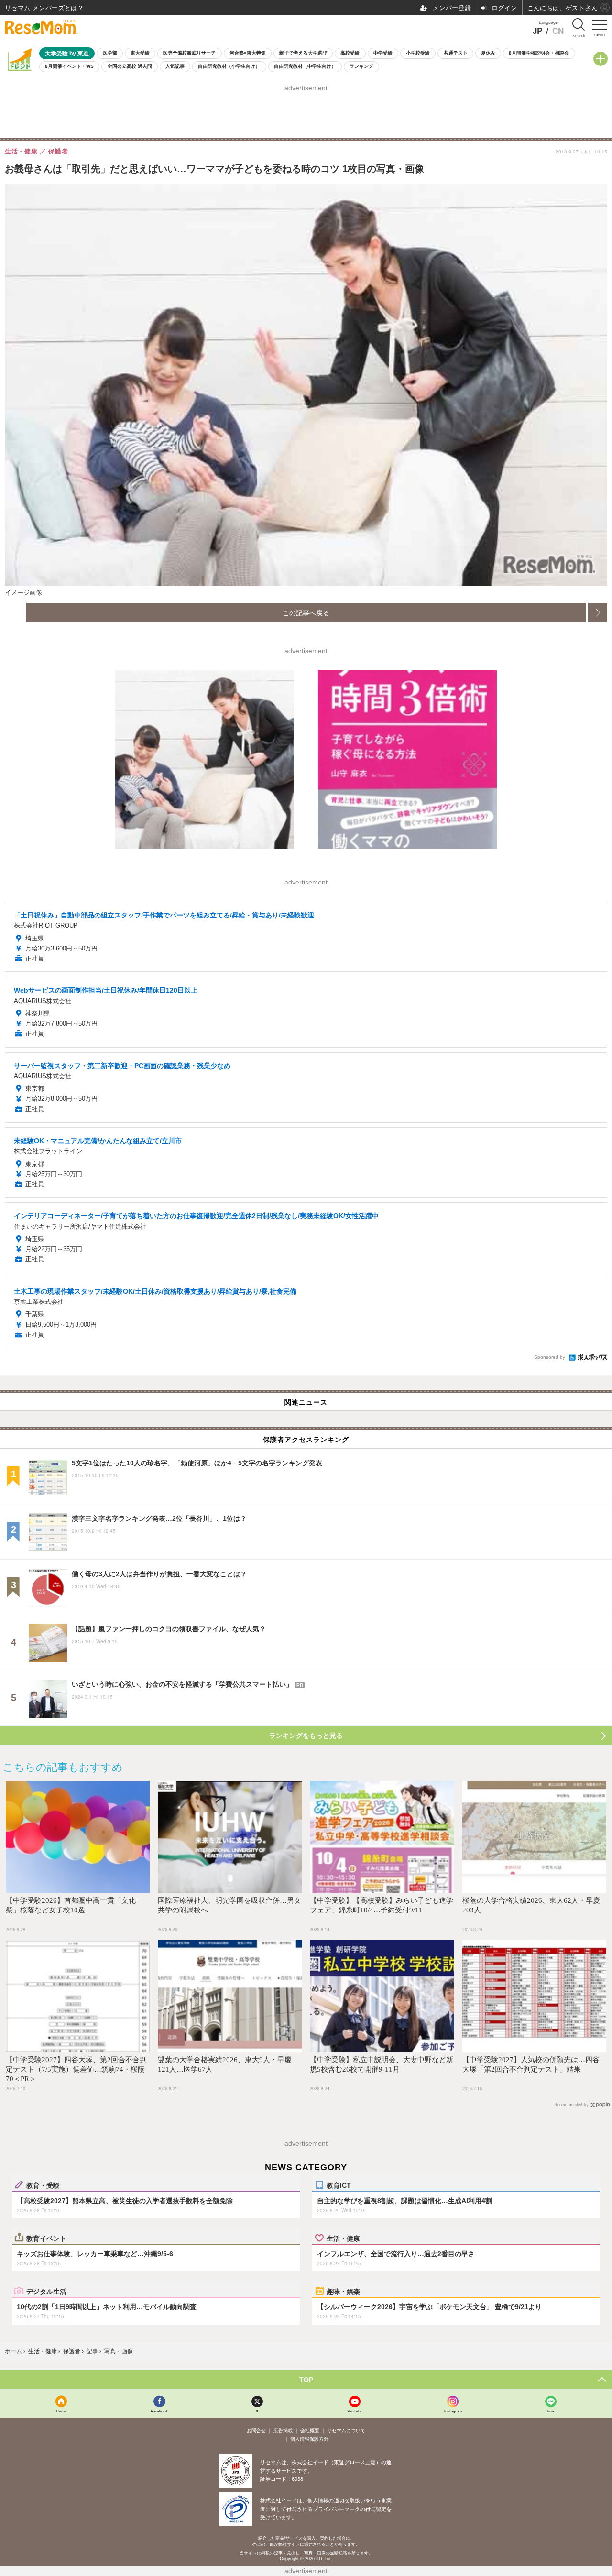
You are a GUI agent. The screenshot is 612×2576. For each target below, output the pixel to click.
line (551, 2411)
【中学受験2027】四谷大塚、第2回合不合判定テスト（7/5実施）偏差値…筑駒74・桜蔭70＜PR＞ (76, 2069)
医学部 (110, 53)
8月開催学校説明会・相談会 (539, 53)
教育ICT (339, 2185)
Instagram (453, 2411)
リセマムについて (346, 2430)
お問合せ (256, 2430)
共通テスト (456, 53)
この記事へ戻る (306, 612)
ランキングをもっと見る (306, 1736)
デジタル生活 (46, 2291)
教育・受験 (43, 2185)
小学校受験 (418, 53)
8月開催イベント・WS (69, 66)
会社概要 (310, 2430)
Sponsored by (550, 1357)
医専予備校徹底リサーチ (189, 53)
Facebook (159, 2411)
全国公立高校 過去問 (130, 66)
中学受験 (383, 53)
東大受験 (140, 53)
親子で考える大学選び (303, 53)
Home (61, 2411)
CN (558, 31)
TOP (306, 2380)
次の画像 (598, 612)
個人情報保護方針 (309, 2439)
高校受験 (350, 53)
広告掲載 (283, 2430)
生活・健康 (343, 2238)
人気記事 (175, 66)
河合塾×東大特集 (248, 53)
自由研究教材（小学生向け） (229, 66)
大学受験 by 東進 (67, 53)
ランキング (361, 66)
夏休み (488, 53)
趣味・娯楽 (343, 2291)
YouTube (355, 2411)
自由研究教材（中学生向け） (305, 66)
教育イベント (46, 2238)
